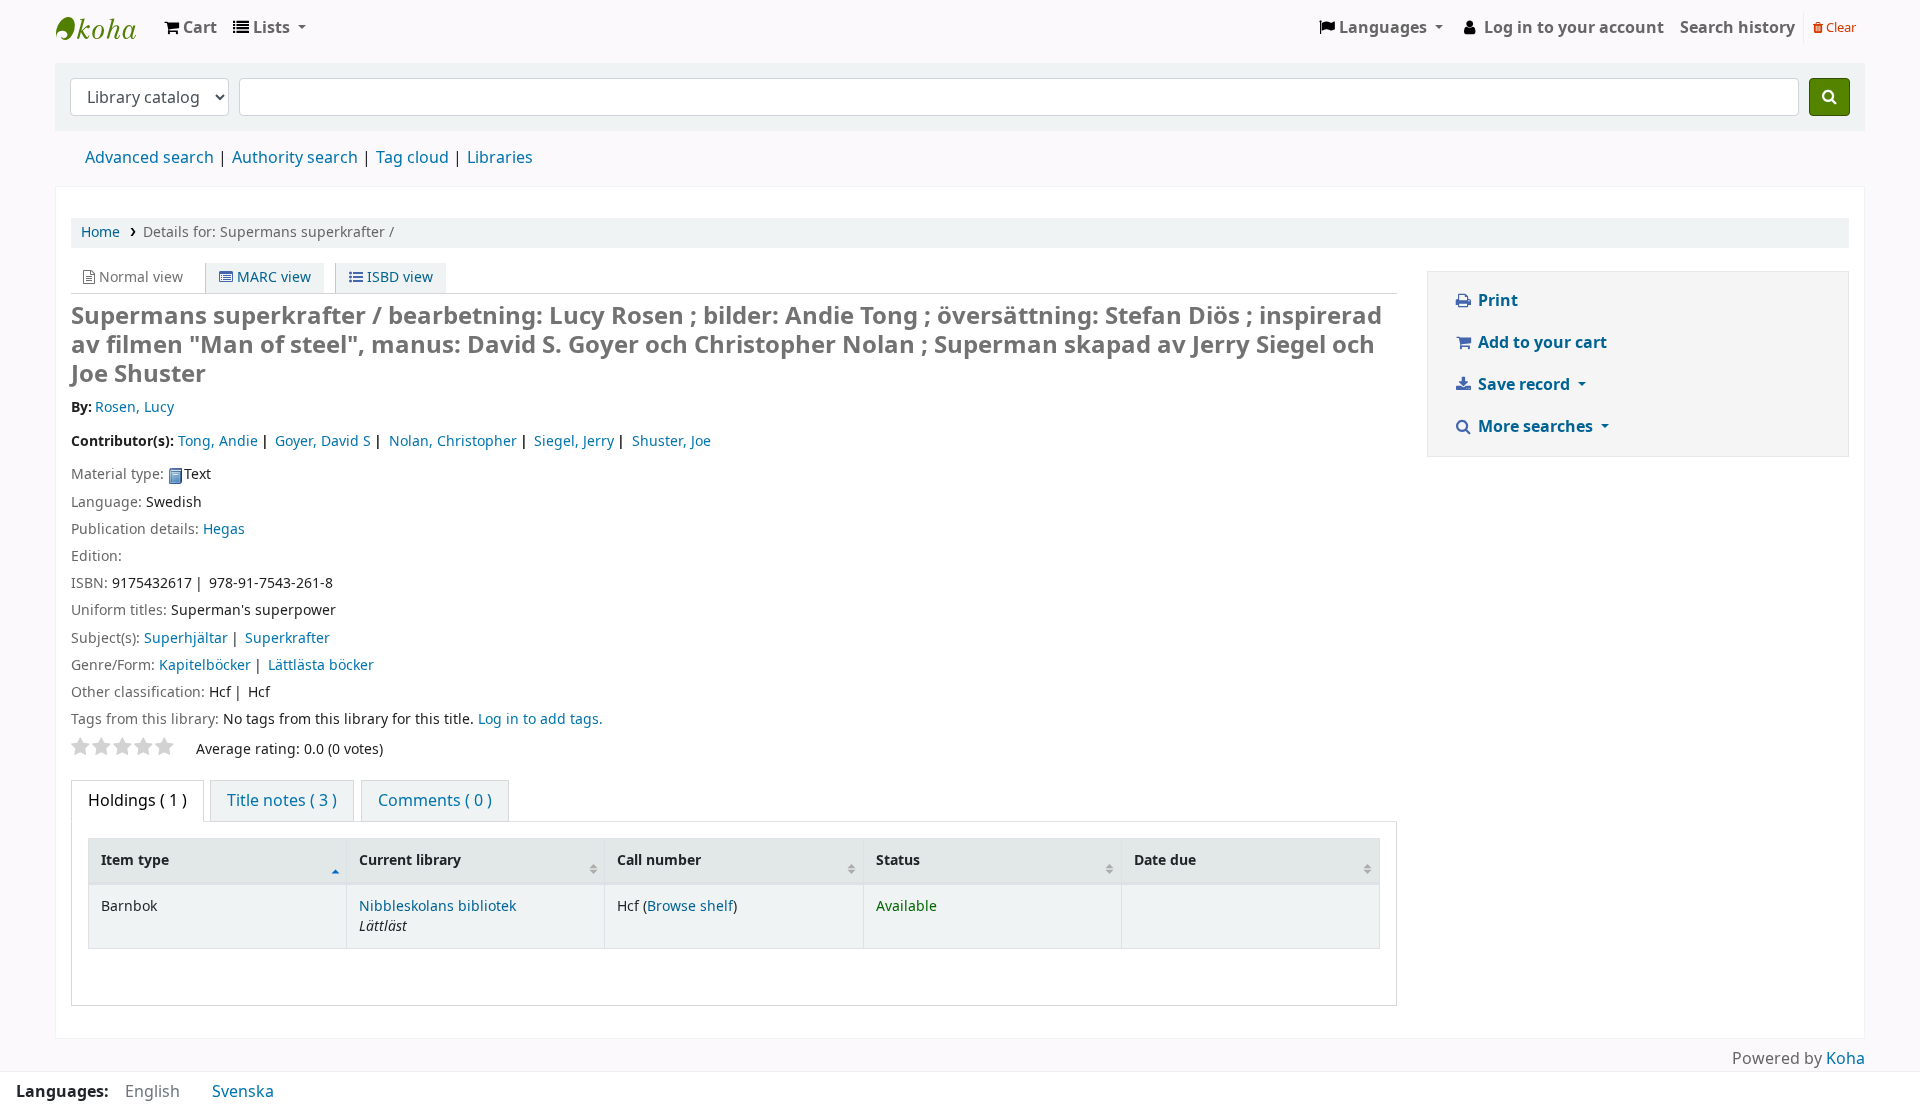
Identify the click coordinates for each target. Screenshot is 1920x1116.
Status (898, 860)
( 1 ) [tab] (137, 801)
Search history (1737, 28)
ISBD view (398, 277)
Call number (659, 860)
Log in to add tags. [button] (540, 719)
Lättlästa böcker (321, 665)
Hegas (224, 529)
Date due (1165, 860)
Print (1496, 301)
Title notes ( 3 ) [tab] (282, 801)
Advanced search (149, 158)
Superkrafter (287, 638)
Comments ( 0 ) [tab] (435, 801)
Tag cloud (412, 158)
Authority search (295, 158)
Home (100, 232)
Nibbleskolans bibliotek (437, 906)
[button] (190, 28)
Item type (135, 860)
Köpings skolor (106, 28)
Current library (410, 860)
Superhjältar (186, 638)
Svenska (243, 1092)
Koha (1845, 1059)
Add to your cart (1540, 343)
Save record (1524, 385)
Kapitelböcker (205, 665)
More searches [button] (1535, 427)
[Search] (1829, 97)
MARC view (272, 277)
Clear (1839, 27)
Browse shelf (690, 906)
